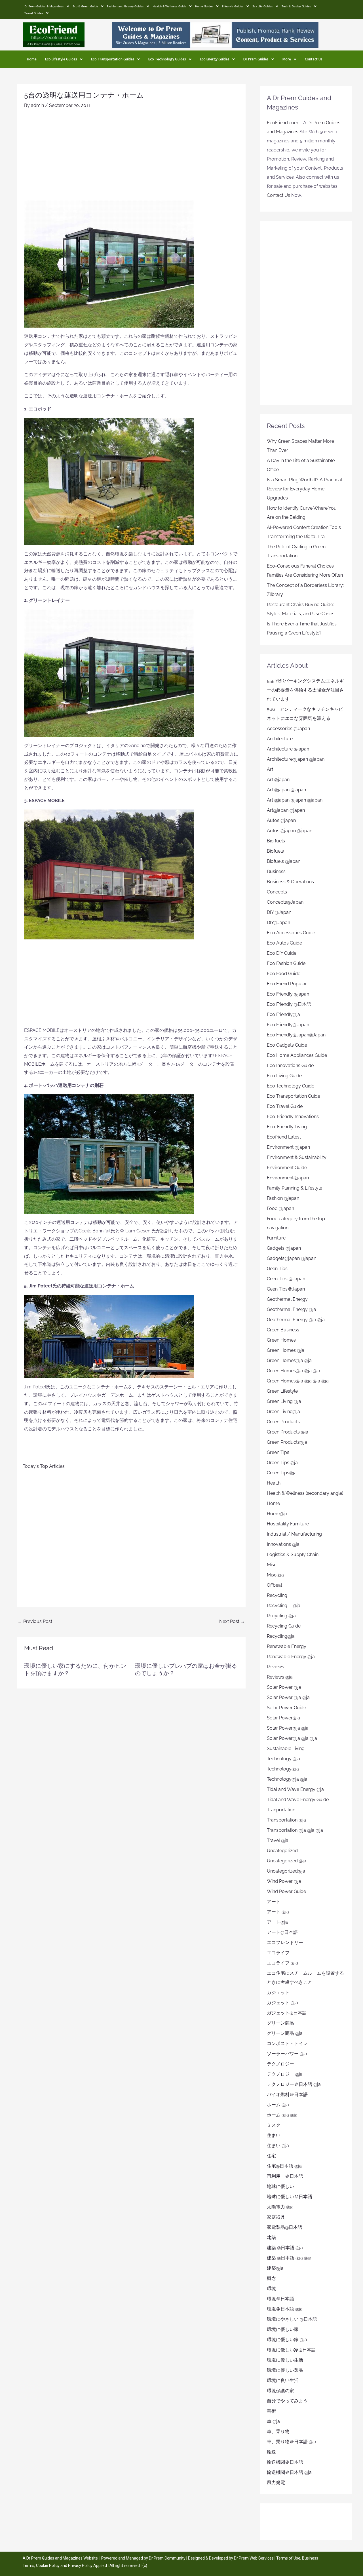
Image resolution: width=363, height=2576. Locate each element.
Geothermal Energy (287, 1299)
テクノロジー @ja (285, 2074)
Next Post (232, 1621)
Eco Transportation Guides (113, 59)
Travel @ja (278, 1840)
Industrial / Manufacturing (294, 1534)
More (287, 59)
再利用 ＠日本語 (285, 2176)
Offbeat (275, 1585)
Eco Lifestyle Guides (61, 59)
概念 (271, 2278)
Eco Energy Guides (215, 59)
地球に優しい (280, 2186)
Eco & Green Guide (85, 6)
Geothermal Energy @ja (292, 1309)
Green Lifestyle (282, 1391)
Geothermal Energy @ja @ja (296, 1320)
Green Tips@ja (282, 1473)
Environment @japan (288, 1147)
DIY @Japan (279, 912)
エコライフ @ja (282, 1963)
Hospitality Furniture (288, 1524)
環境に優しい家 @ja (287, 2340)
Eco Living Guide (284, 1076)
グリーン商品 (280, 2023)
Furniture (276, 1238)
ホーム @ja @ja (282, 2115)
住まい (274, 2135)
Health (274, 1483)
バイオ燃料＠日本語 (287, 2095)
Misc (272, 1565)
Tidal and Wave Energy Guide (298, 1800)
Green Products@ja (287, 1442)
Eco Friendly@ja (283, 1014)
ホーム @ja (278, 2105)
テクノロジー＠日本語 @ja (294, 2084)
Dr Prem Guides (256, 59)
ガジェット (278, 1992)
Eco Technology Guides (167, 59)
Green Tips (278, 1452)
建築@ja (275, 2268)
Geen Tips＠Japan (286, 1289)
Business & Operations (290, 882)
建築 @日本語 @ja (285, 2248)
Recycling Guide (284, 1626)
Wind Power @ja (284, 1881)
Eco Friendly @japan (288, 994)
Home (32, 59)
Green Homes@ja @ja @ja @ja (298, 1381)
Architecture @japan (288, 749)
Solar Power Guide (286, 1708)
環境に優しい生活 (285, 2360)
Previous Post (35, 1621)
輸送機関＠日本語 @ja (289, 2472)
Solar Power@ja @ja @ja (292, 1738)
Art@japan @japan (286, 810)
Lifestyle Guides (233, 6)
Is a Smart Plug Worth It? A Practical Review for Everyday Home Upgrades (304, 489)
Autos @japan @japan (290, 831)
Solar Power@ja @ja (288, 1728)
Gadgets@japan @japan (292, 1258)
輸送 (271, 2452)
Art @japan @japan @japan (295, 800)
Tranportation (281, 1810)
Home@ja (277, 1514)
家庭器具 (276, 2217)
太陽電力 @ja (280, 2207)
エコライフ (278, 1953)
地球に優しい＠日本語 (290, 2197)
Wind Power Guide (286, 1891)
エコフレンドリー (285, 1942)
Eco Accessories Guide (291, 933)
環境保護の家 (280, 2391)
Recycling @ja (284, 1606)
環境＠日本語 (280, 2299)
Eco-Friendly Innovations (293, 1117)
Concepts (277, 892)
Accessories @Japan (288, 729)
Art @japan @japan (286, 790)
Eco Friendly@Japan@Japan (296, 1035)
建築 (271, 2237)
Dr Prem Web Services (254, 2558)
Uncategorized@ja (286, 1871)
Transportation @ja (286, 1820)
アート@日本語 (282, 1932)
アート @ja (278, 1912)
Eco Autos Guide (284, 943)
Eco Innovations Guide (290, 1065)
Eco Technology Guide (291, 1086)
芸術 (271, 2411)
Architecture (280, 739)
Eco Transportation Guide (294, 1096)
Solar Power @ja (284, 1687)
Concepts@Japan (285, 902)
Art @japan (278, 780)
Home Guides (204, 6)
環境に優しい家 (283, 2329)
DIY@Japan (278, 923)
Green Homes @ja (286, 1350)
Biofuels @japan (284, 861)
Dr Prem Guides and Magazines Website (62, 2558)
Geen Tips (277, 1269)
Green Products (283, 1422)
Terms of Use (288, 2558)
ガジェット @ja (282, 2003)
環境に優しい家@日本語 (291, 2350)
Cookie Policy (48, 2566)
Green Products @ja (288, 1432)
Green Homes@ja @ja (289, 1360)
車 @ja (273, 2421)
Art (270, 769)
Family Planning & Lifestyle (295, 1188)
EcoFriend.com (283, 123)
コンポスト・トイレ (287, 2043)
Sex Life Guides (263, 6)
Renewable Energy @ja (291, 1657)
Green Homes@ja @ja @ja (294, 1371)
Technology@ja (283, 1769)
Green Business (283, 1330)
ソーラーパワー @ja (287, 2054)
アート (274, 1902)
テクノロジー (280, 2064)
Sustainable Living (286, 1748)
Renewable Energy (287, 1646)
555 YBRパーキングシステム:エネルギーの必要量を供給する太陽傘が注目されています (305, 690)
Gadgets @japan (284, 1248)
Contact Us (314, 59)
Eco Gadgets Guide (287, 1045)
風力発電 (276, 2483)
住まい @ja (278, 2146)
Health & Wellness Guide (169, 6)
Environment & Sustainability (297, 1157)
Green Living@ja (283, 1412)
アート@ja (277, 1922)
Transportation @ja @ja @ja (295, 1830)
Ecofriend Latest (284, 1137)
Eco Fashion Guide (286, 963)
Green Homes (281, 1340)
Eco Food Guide (284, 974)
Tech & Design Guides (296, 6)
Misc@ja (275, 1575)
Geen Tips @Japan (286, 1279)
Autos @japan (281, 820)
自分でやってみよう (287, 2401)
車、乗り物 (278, 2431)
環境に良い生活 (283, 2380)
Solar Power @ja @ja (288, 1697)
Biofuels (275, 851)
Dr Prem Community (167, 2558)
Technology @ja (283, 1759)
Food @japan (280, 1208)
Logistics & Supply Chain (293, 1554)
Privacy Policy (80, 2566)
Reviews (276, 1667)
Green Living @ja (284, 1401)
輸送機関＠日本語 (285, 2462)
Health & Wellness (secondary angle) (305, 1493)
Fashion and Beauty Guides (125, 6)
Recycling (279, 1595)
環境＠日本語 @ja (285, 2309)
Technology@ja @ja (287, 1779)
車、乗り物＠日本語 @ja (292, 2442)
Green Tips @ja (282, 1463)
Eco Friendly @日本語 (289, 1004)
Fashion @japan (283, 1198)
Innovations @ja (283, 1544)
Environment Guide (287, 1168)
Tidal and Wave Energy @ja (295, 1789)
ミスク (274, 2125)
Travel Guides (34, 13)
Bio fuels (276, 841)
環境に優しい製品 (285, 2370)
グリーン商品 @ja (285, 2033)
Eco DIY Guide (282, 953)
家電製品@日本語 (285, 2227)
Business (276, 871)
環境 (271, 2289)
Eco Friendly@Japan (288, 1025)
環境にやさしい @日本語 (292, 2319)
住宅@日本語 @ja (284, 2166)
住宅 (271, 2156)
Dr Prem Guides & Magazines (44, 6)
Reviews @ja (280, 1677)
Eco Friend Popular (287, 984)
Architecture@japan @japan (296, 759)
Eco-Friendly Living (287, 1127)
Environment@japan (288, 1178)
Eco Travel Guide (285, 1106)
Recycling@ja (281, 1636)
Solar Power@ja (283, 1718)
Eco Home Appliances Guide (297, 1055)
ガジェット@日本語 (287, 2013)
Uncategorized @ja (287, 1861)
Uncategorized (282, 1851)
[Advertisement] (131, 157)
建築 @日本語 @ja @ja (289, 2258)
